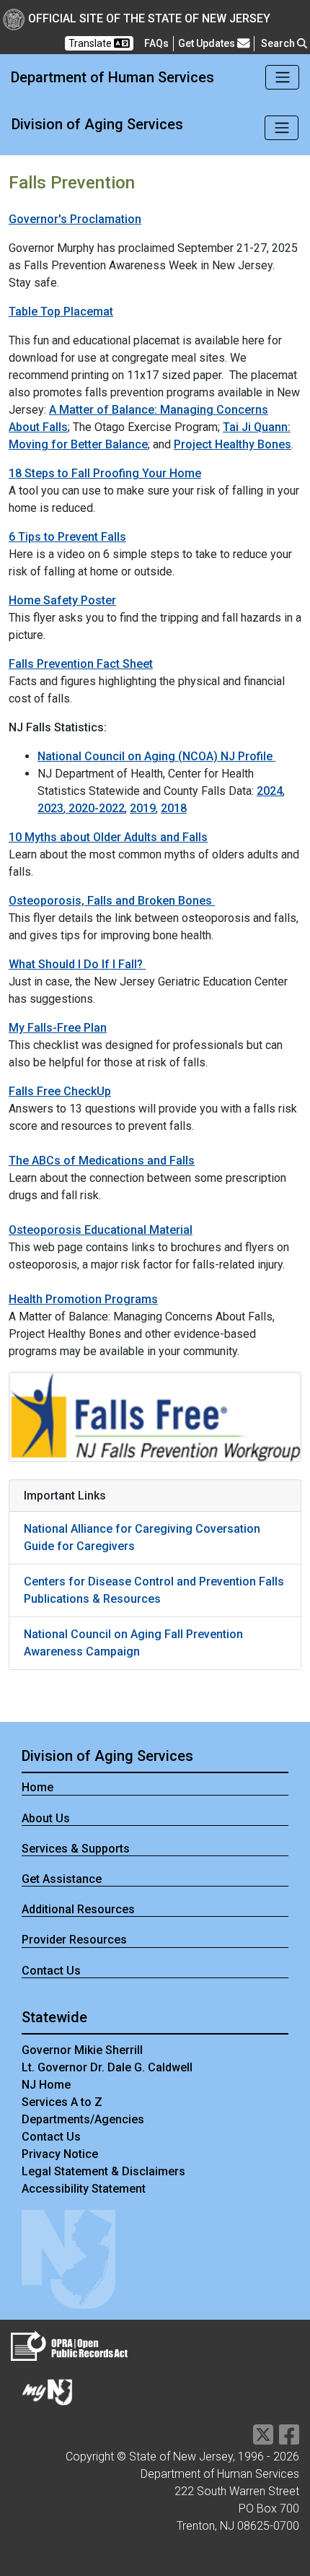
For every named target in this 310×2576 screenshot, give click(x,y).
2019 (143, 808)
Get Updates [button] (208, 43)
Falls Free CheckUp (60, 1091)
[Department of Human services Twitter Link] (263, 2439)
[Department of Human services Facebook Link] (289, 2439)
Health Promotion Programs (83, 1299)
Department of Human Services (112, 77)
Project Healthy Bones (232, 444)
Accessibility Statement (84, 2189)
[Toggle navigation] (282, 77)
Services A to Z (62, 2102)
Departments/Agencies (83, 2119)
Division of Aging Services (97, 124)
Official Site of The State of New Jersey (149, 18)
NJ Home (46, 2085)
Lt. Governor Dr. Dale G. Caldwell (107, 2067)
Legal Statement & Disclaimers (103, 2171)
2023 (50, 808)
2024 (270, 791)
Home (37, 1787)
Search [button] (279, 43)
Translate (91, 43)
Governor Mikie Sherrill (82, 2050)
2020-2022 (95, 808)
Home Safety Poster (62, 600)
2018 (174, 808)
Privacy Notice (60, 2154)
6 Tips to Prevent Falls (67, 537)
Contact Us (51, 1971)
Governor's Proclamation (75, 219)
